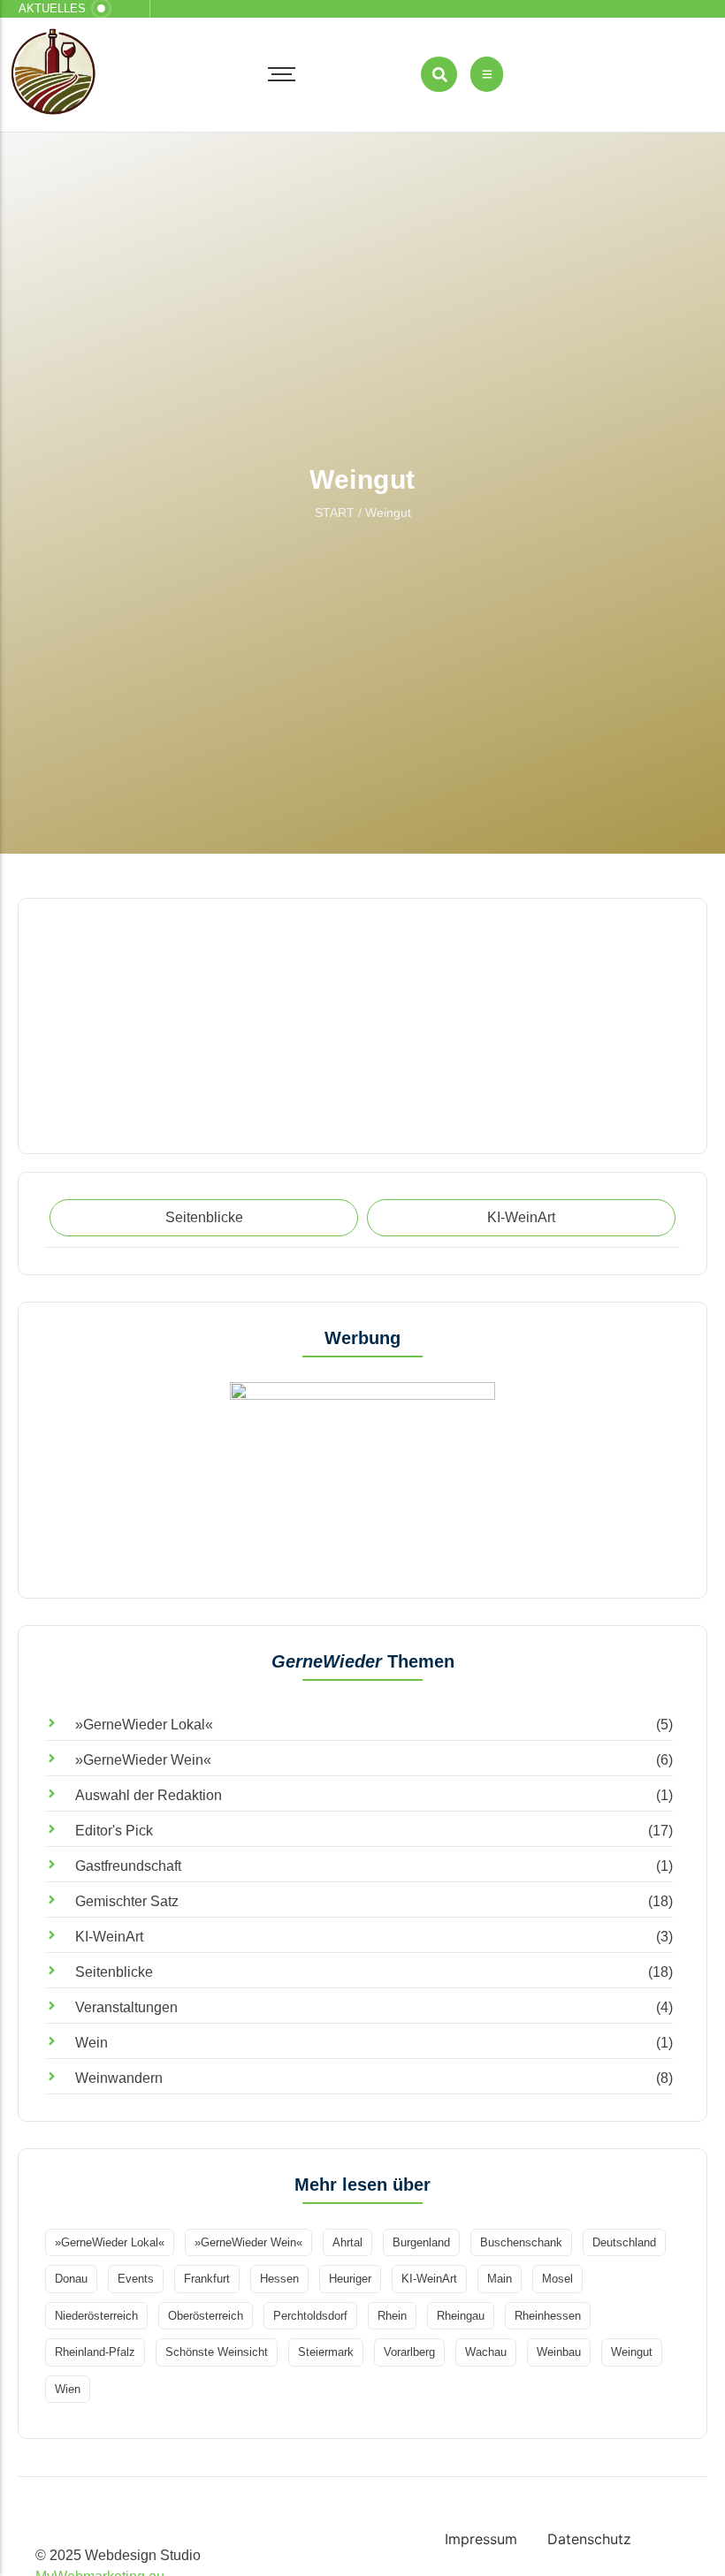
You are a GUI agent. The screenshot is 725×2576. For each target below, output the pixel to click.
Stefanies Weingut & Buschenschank (143, 1087)
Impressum (481, 2539)
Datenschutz (589, 2539)
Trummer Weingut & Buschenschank (143, 977)
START (335, 513)
